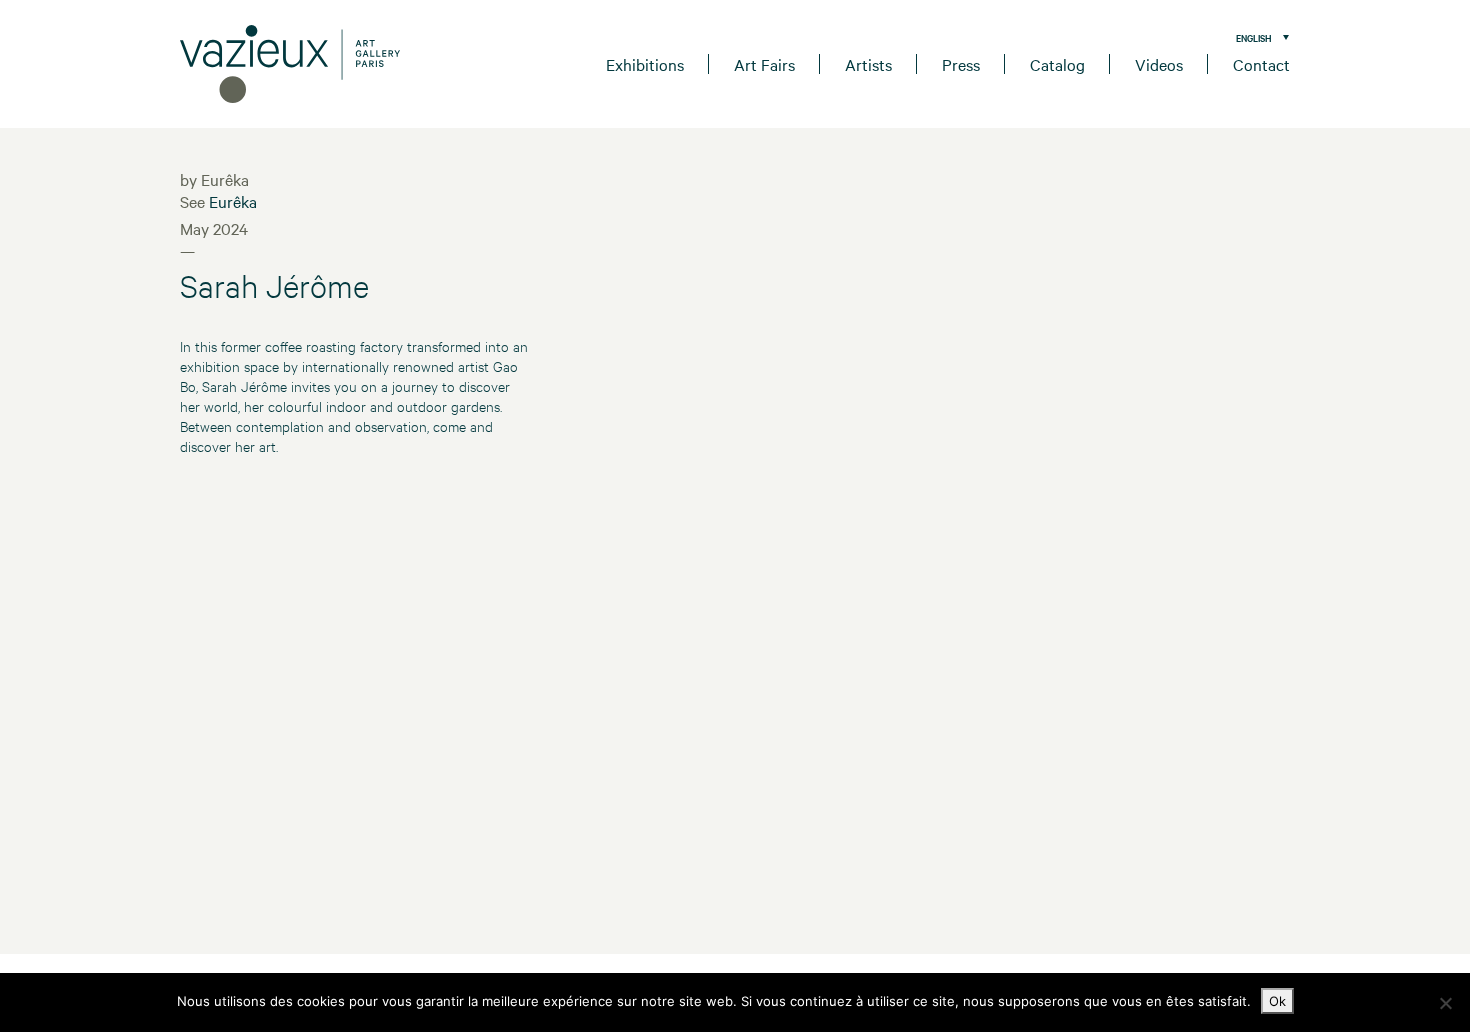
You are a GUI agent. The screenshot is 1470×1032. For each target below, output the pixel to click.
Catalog (1057, 64)
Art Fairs (764, 64)
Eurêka (233, 201)
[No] (1445, 1003)
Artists (868, 64)
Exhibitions (645, 64)
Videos (1159, 64)
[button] (1257, 37)
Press (961, 64)
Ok (1277, 1001)
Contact (1261, 64)
